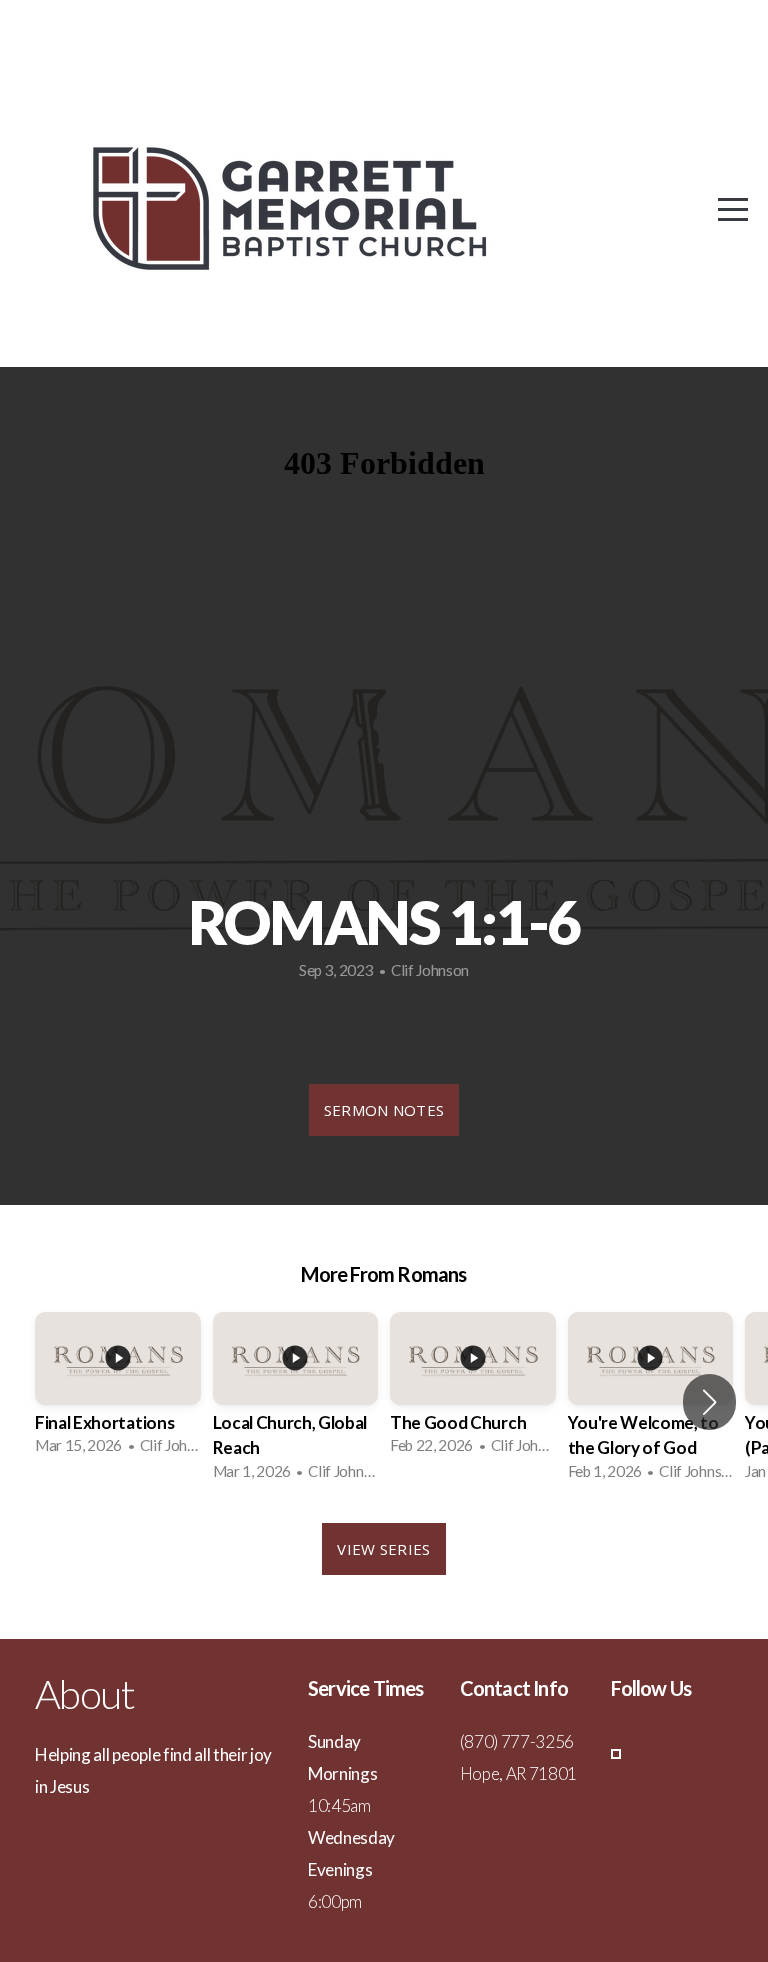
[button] (709, 1402)
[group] (118, 1390)
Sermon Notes (384, 1110)
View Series (383, 1549)
